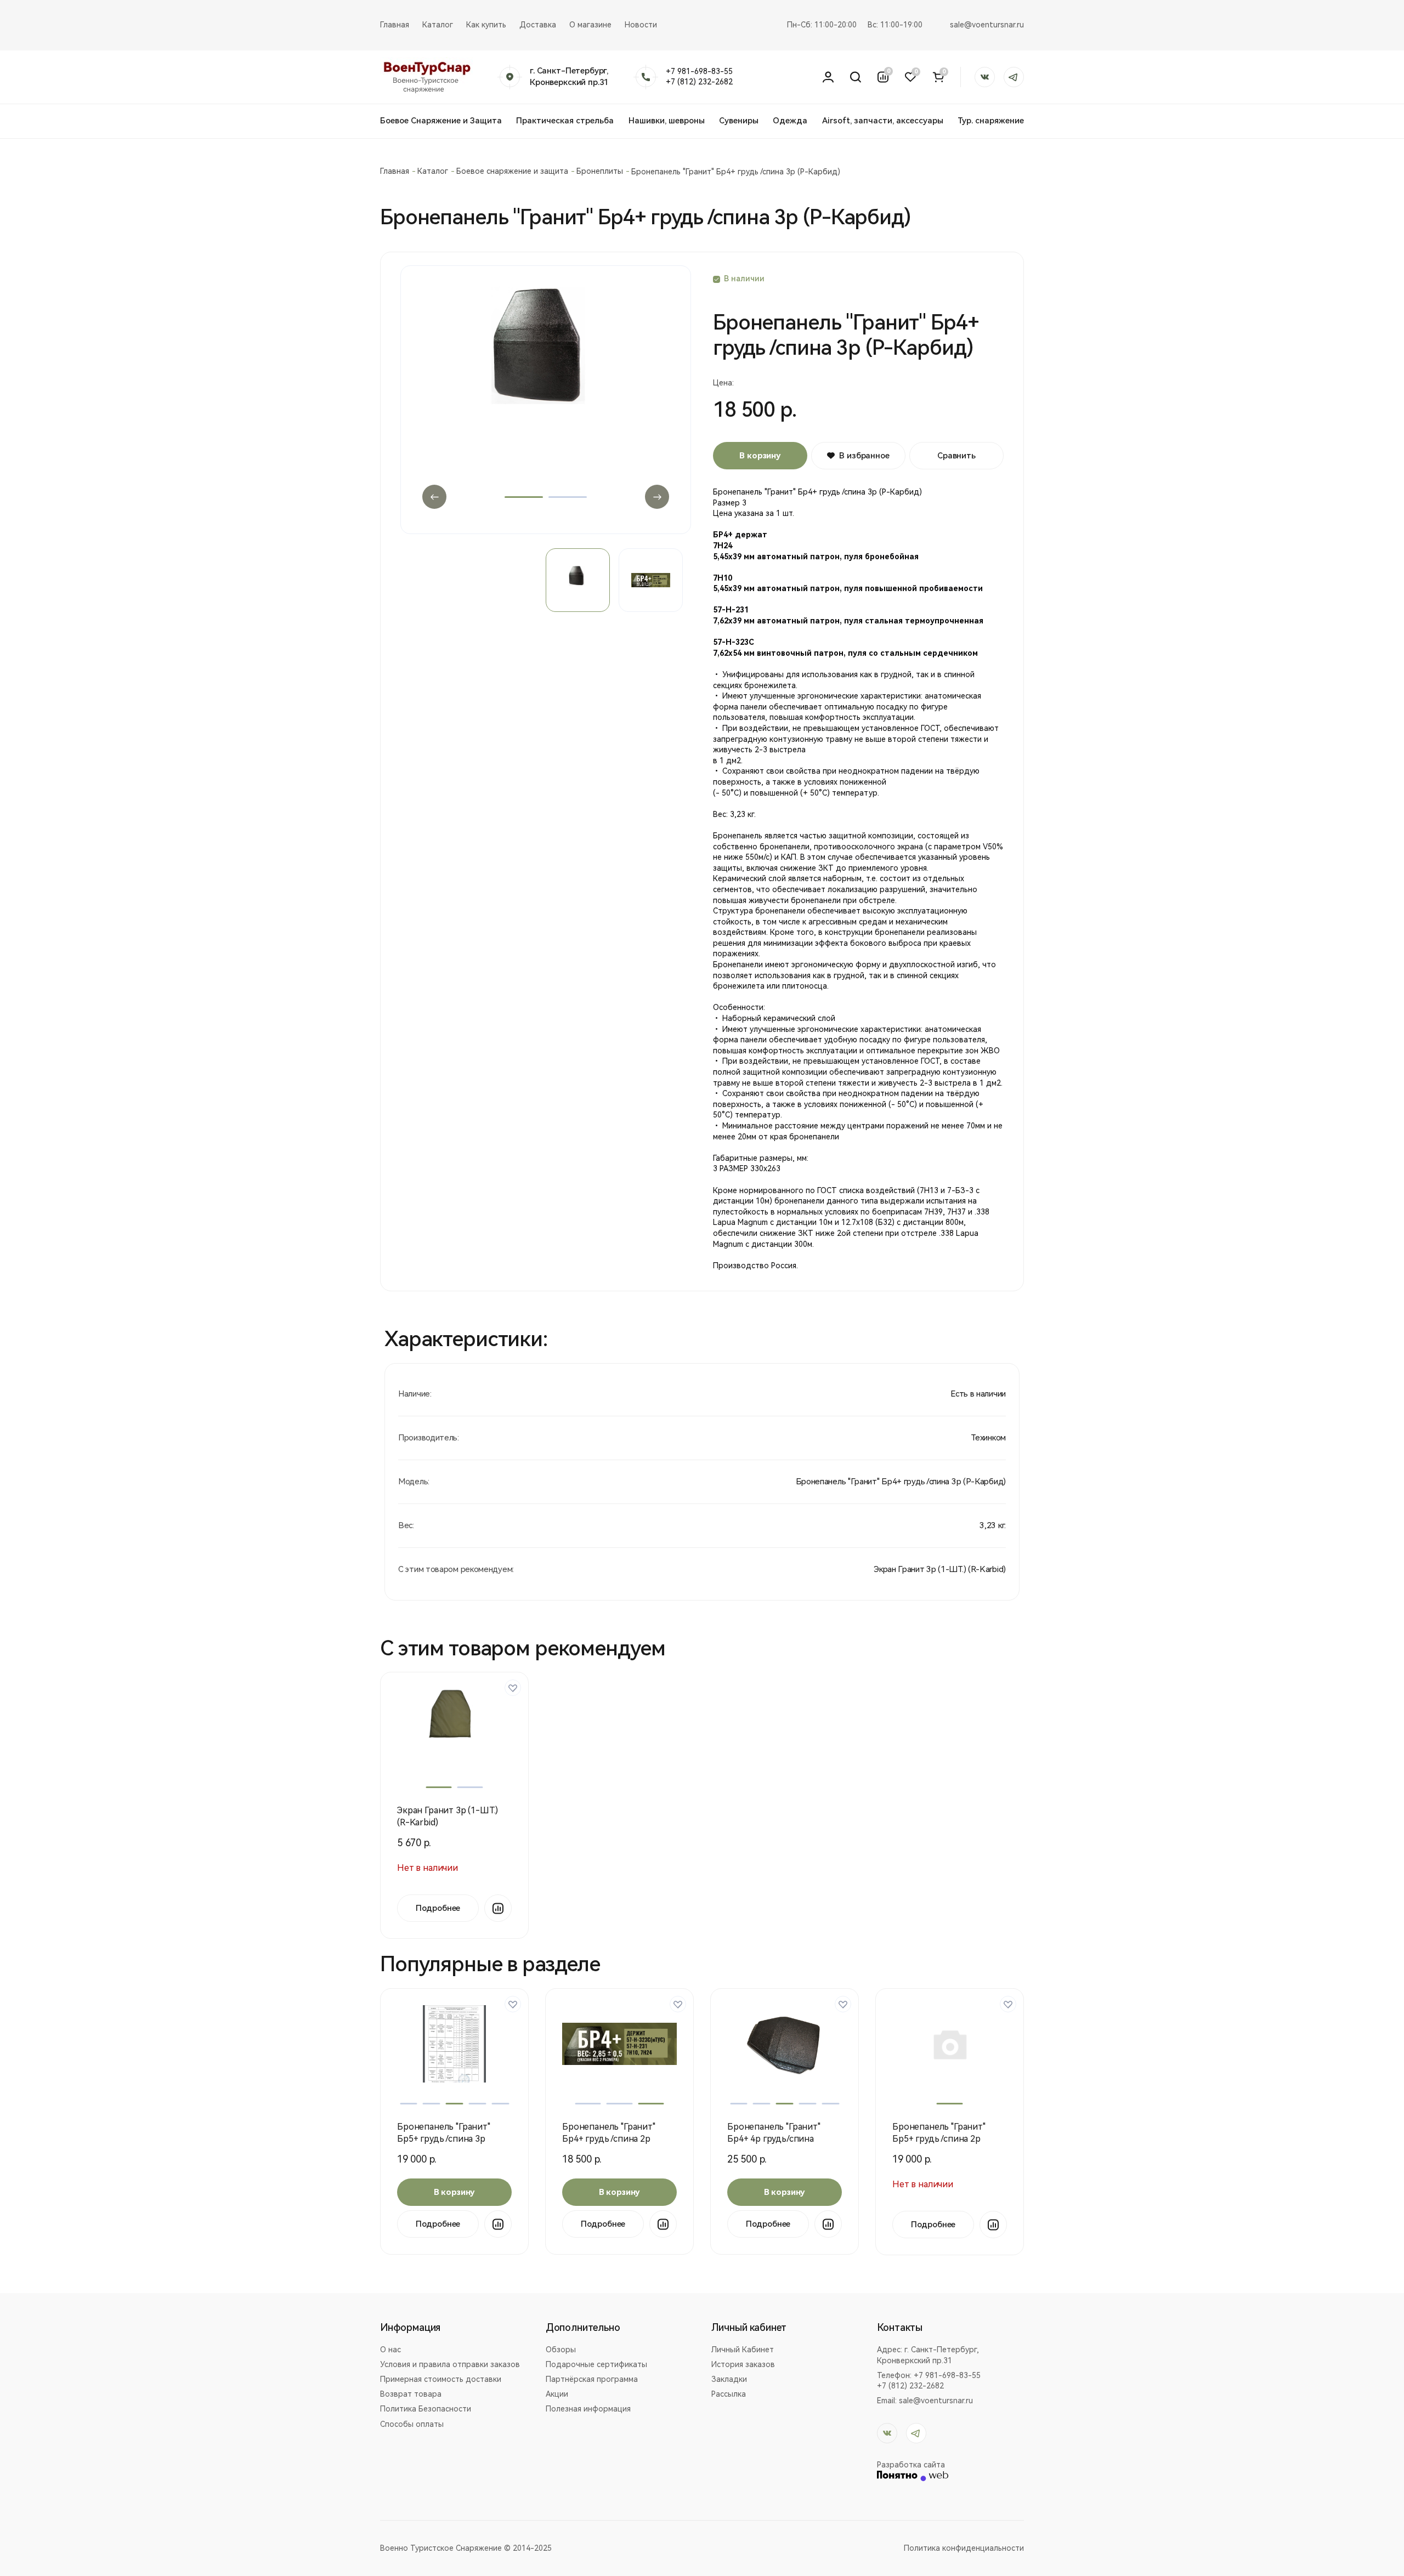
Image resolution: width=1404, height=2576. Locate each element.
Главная (395, 25)
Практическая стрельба (565, 121)
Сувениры (739, 121)
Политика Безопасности (426, 2409)
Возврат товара (411, 2394)
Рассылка (729, 2394)
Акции (557, 2394)
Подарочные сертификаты (596, 2364)
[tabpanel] (546, 400)
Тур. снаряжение (991, 121)
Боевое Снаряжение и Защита (441, 121)
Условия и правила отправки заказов (450, 2364)
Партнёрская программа (592, 2379)
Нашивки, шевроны (667, 121)
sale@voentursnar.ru (987, 25)
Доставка (538, 25)
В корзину (760, 456)
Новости (641, 25)
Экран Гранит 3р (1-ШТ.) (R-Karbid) (940, 1569)
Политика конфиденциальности (964, 2548)
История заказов (743, 2364)
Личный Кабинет (743, 2350)
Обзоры (561, 2350)
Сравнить (956, 456)
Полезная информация (588, 2409)
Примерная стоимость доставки (441, 2379)
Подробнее (438, 1908)
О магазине (590, 25)
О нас (390, 2350)
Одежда (790, 121)
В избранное (864, 456)
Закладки (729, 2379)
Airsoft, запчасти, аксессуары (883, 121)
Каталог (438, 25)
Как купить (486, 25)
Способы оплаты (412, 2424)
